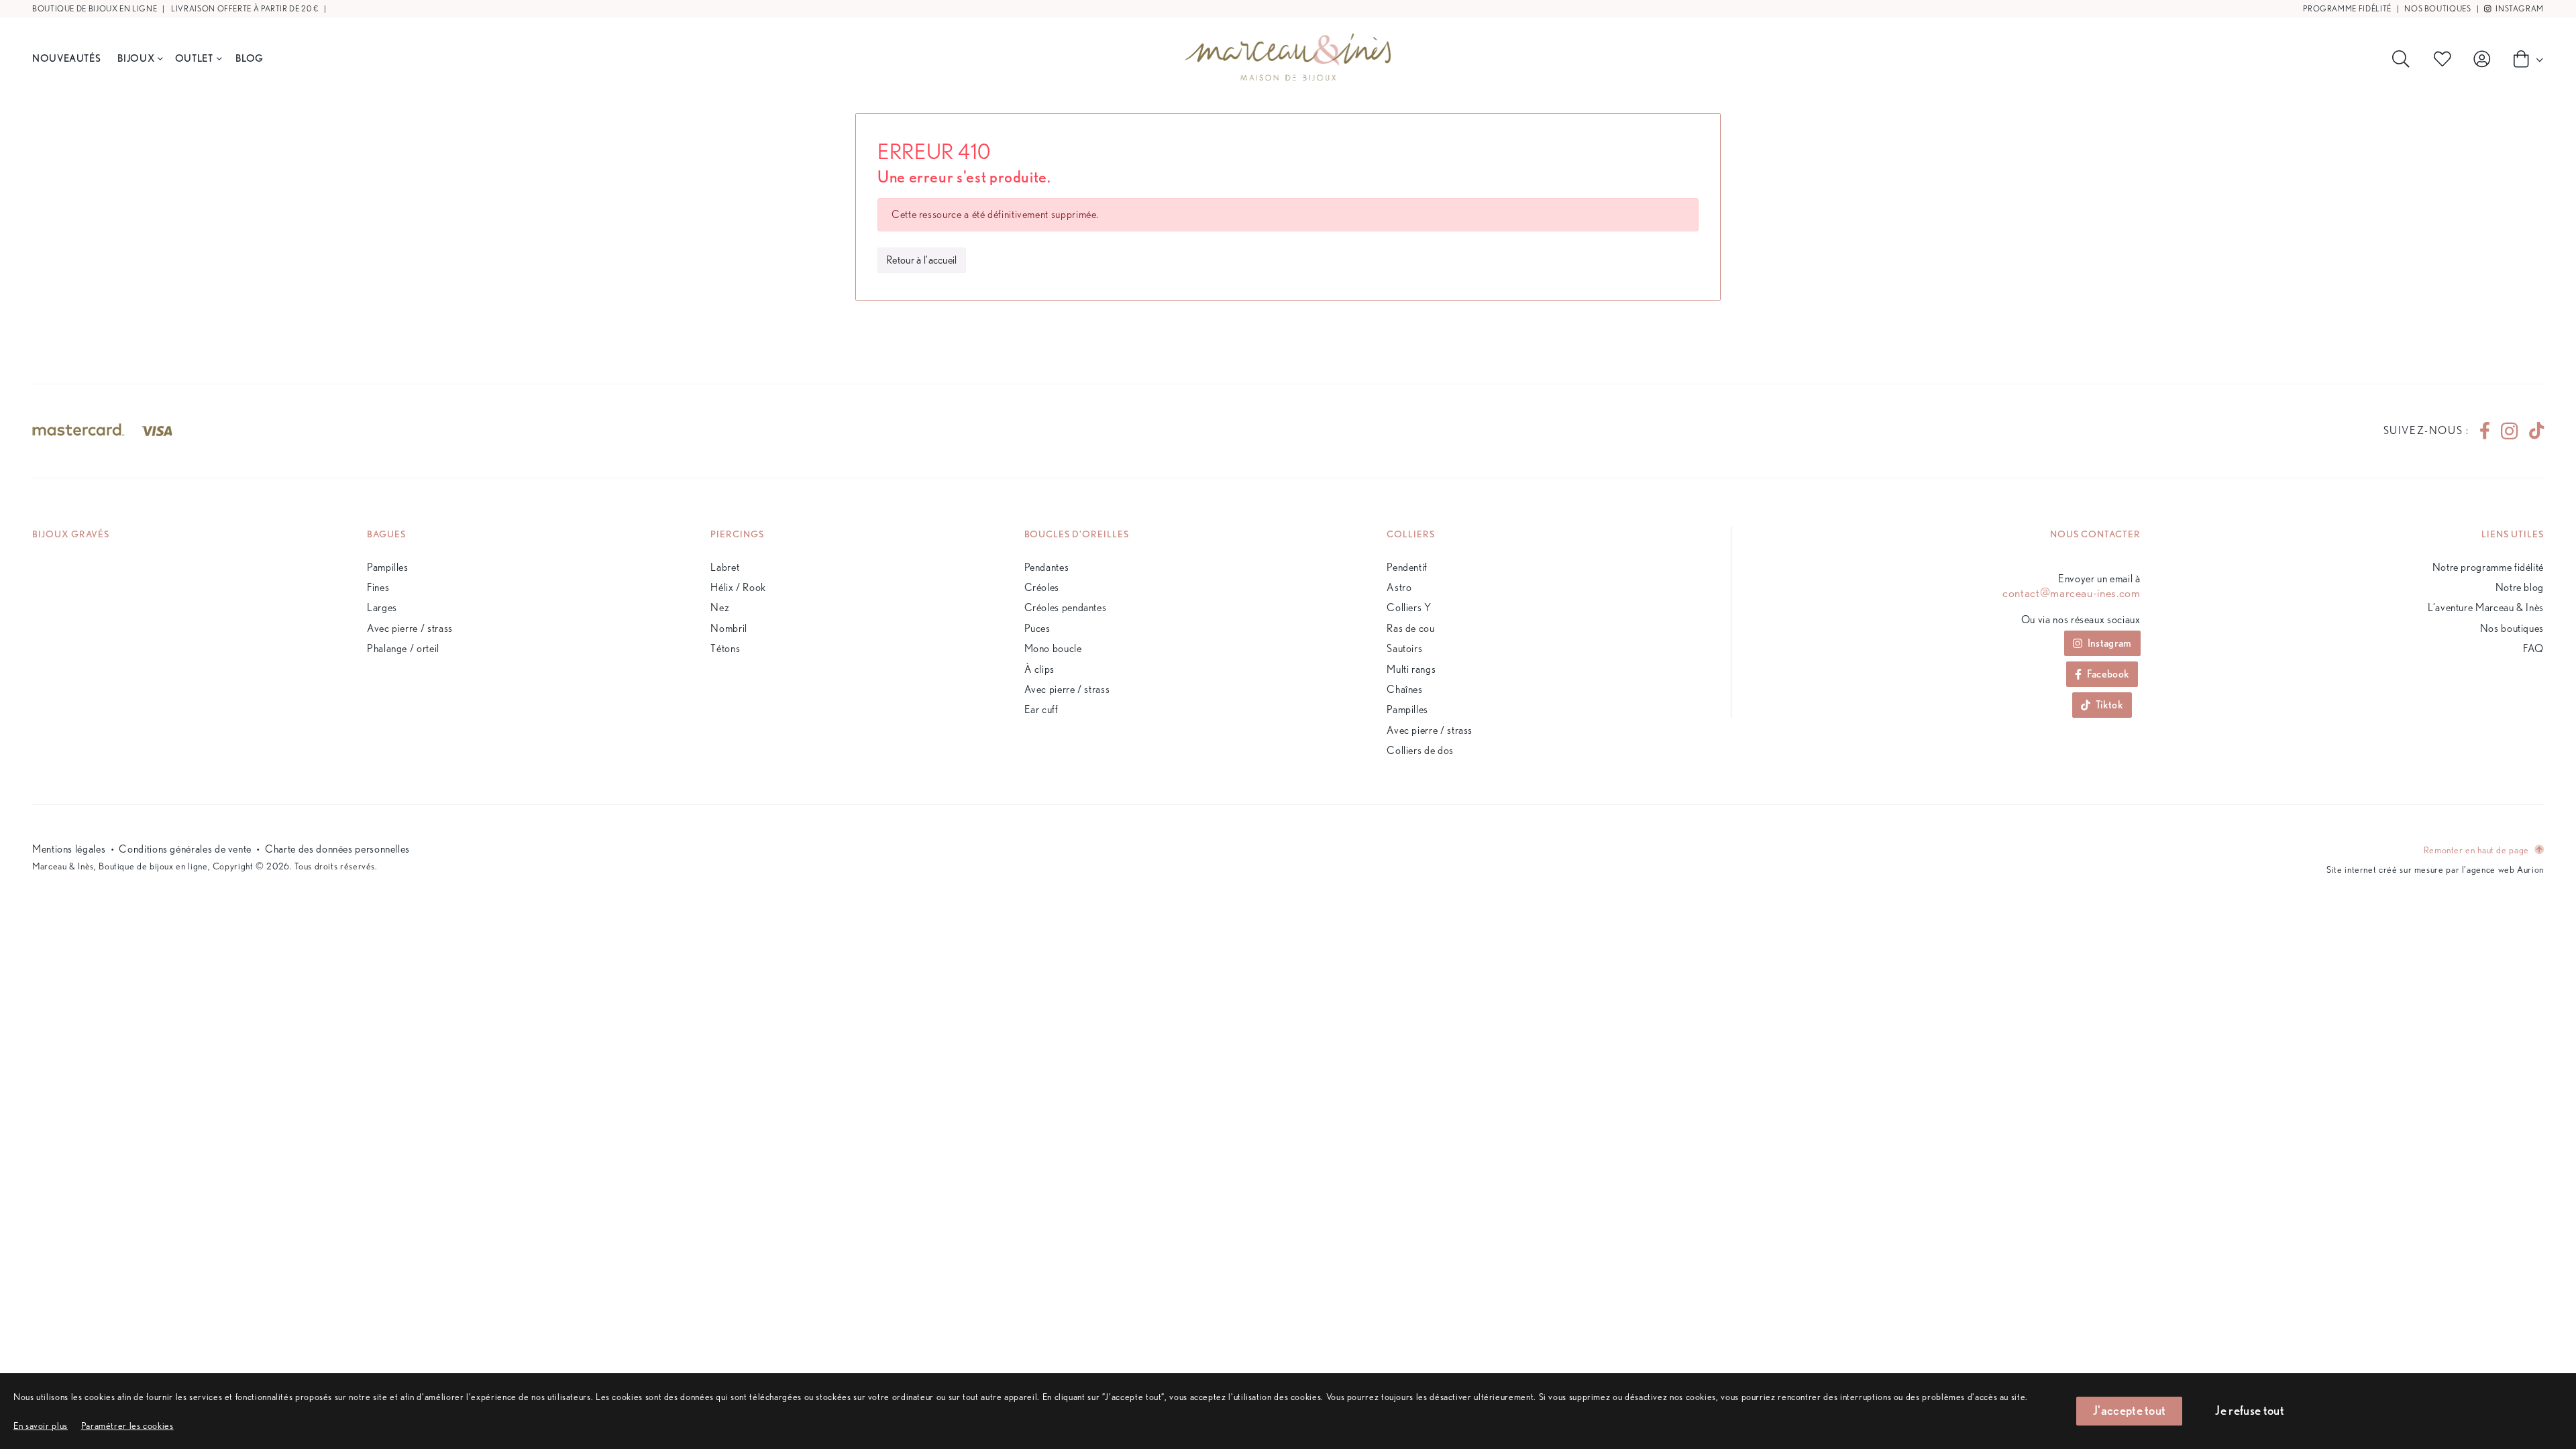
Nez (720, 607)
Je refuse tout (2249, 1410)
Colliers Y (1409, 607)
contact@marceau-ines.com (2071, 593)
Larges (382, 607)
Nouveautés (66, 58)
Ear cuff (1041, 709)
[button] (127, 1425)
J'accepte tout (2129, 1410)
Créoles (1042, 587)
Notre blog (2520, 587)
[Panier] (2524, 58)
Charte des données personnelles (337, 849)
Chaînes (1404, 689)
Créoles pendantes (1066, 607)
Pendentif (1407, 567)
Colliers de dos (1420, 750)
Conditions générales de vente (185, 849)
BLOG (250, 58)
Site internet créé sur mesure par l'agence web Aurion (2435, 869)
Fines (378, 587)
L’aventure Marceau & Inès (2486, 607)
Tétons (725, 648)
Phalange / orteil (403, 648)
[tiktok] (2531, 431)
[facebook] (2485, 431)
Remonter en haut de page (2478, 850)
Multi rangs (1411, 669)
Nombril (729, 628)
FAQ (2533, 648)
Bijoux (136, 58)
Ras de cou (1410, 628)
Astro (1399, 587)
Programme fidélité (2347, 8)
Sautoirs (1404, 648)
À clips (1039, 669)
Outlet (194, 58)
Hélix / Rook (738, 587)
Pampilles (388, 567)
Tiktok (2109, 705)
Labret (725, 567)
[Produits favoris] (2445, 59)
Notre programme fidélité (2488, 567)
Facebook (2108, 674)
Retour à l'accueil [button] (922, 260)
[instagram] (2509, 431)
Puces (1037, 628)
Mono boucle (1053, 648)
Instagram (2519, 8)
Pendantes (1047, 567)
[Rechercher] (2404, 59)
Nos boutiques (2437, 8)
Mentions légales (69, 849)
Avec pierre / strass (410, 628)
